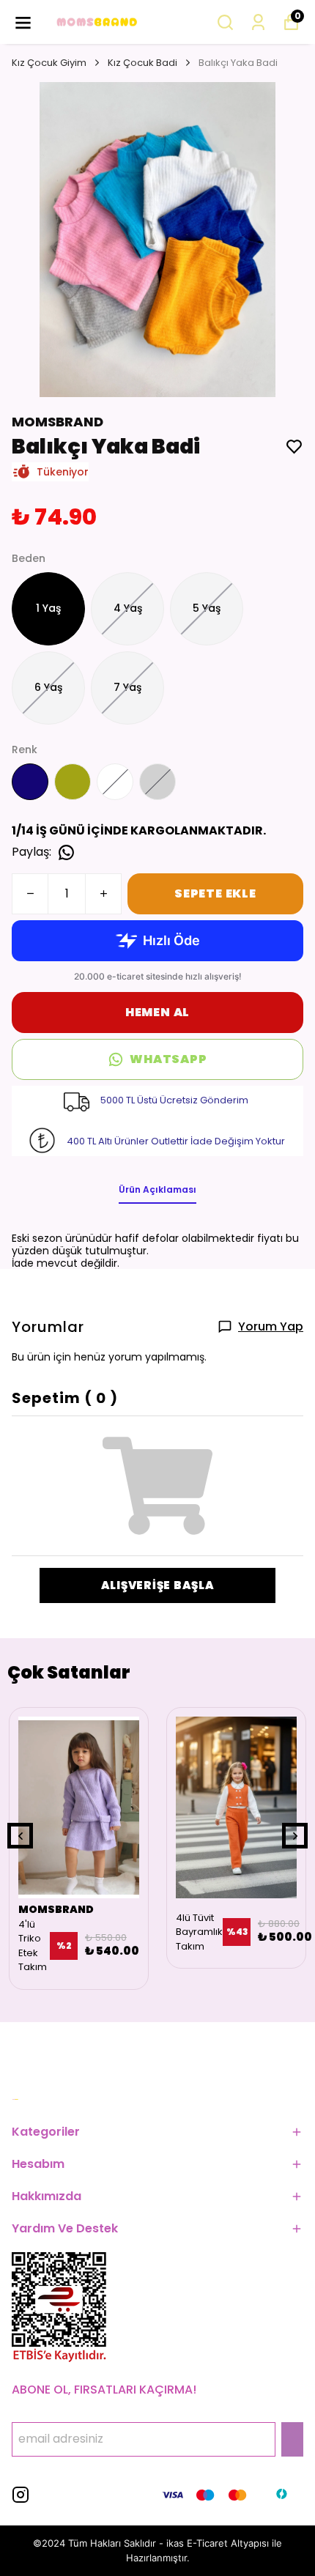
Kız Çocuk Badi (142, 63)
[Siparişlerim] (258, 22)
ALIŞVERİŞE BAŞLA (158, 1585)
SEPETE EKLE (215, 893)
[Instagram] (21, 2495)
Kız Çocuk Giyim (49, 63)
